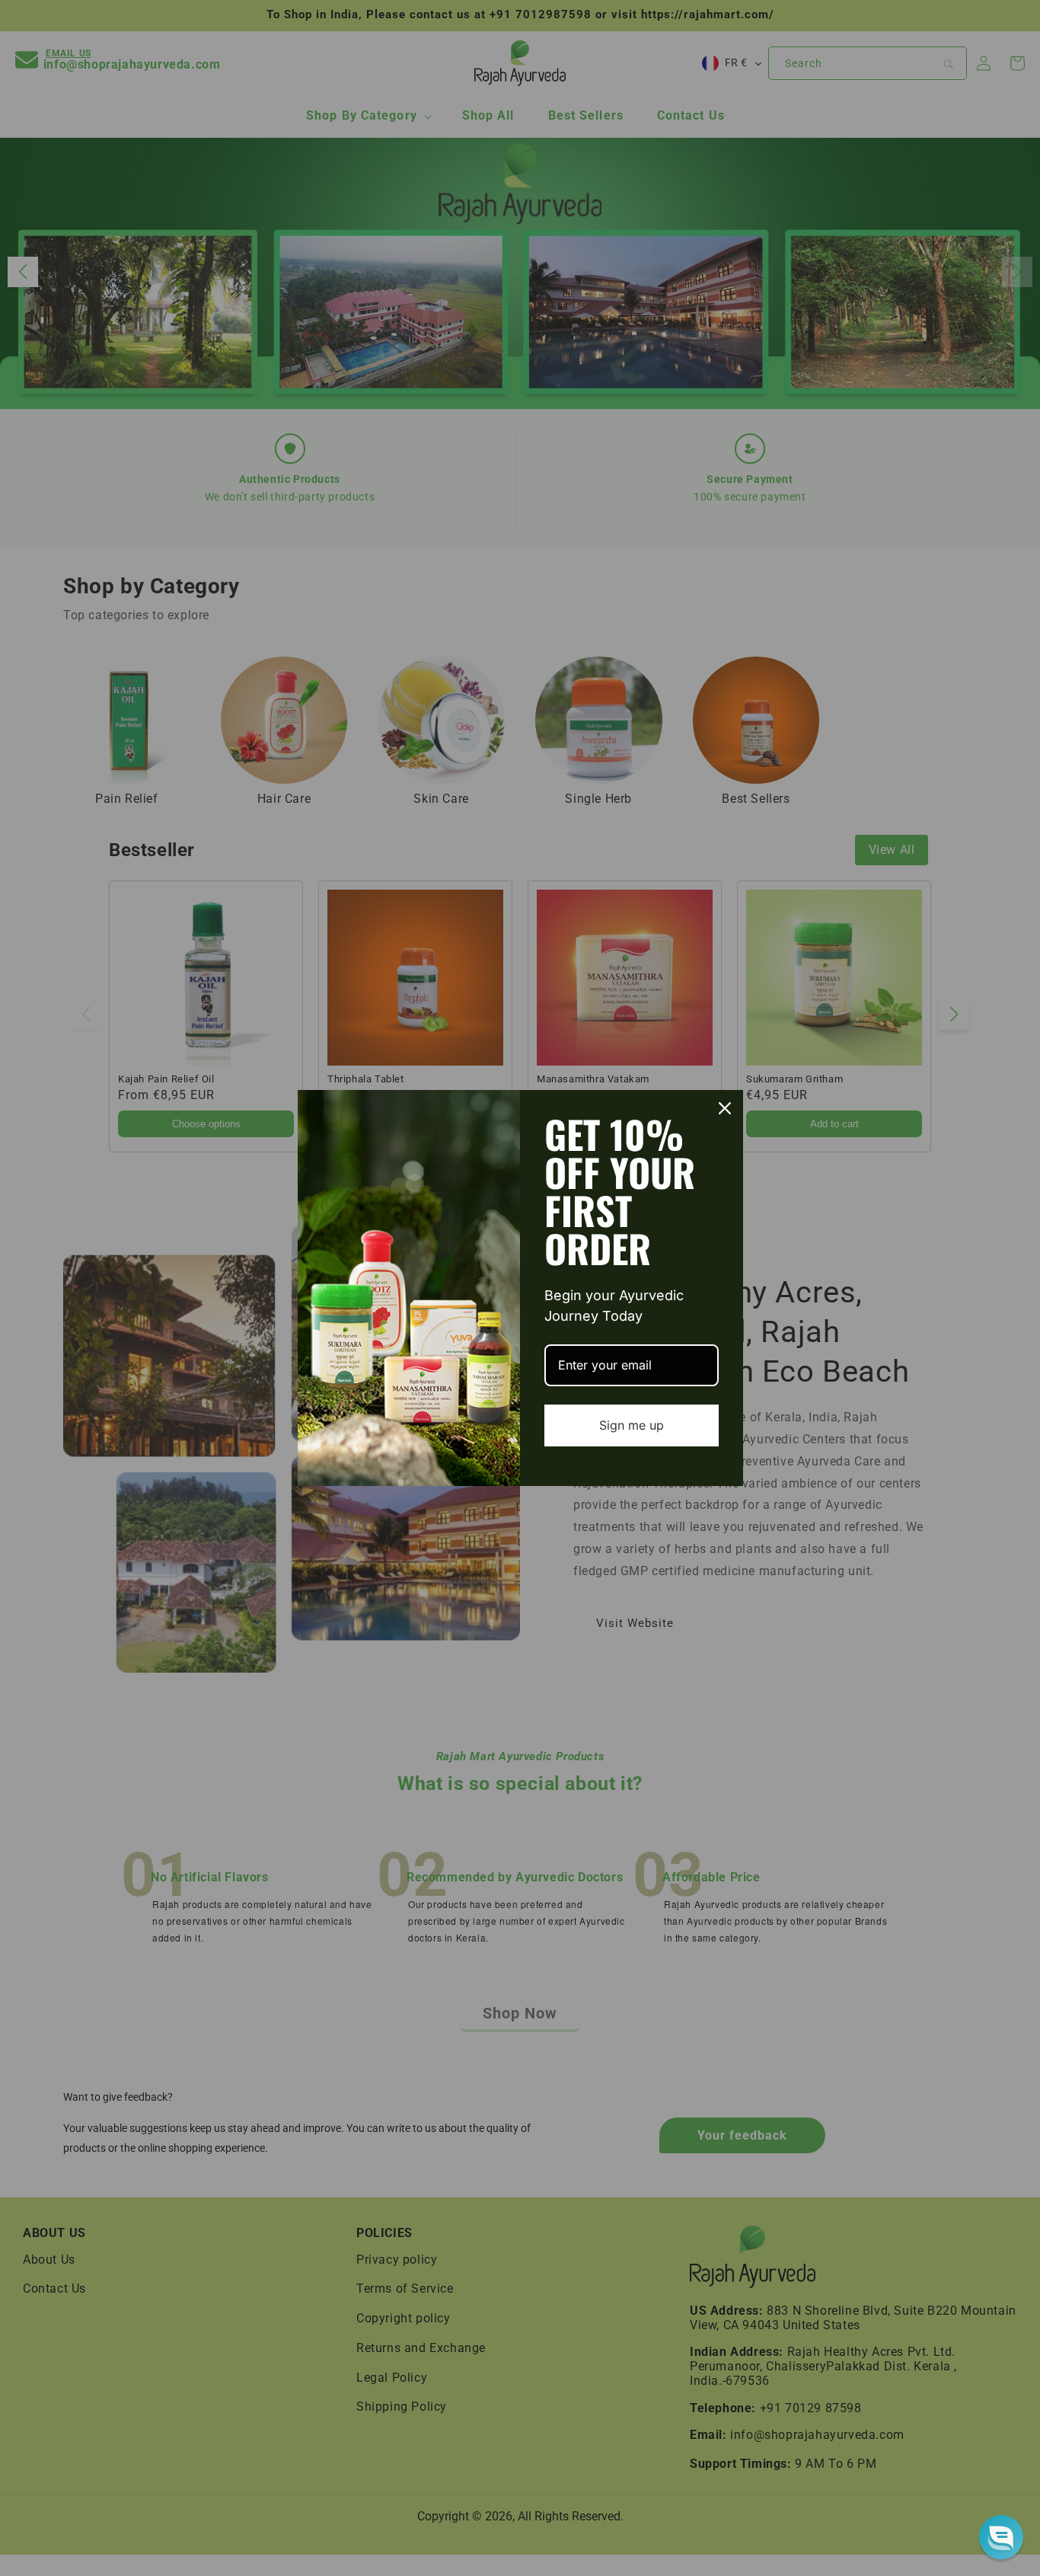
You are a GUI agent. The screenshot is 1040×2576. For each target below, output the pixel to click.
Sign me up (632, 1425)
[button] (1001, 2537)
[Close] (725, 1108)
